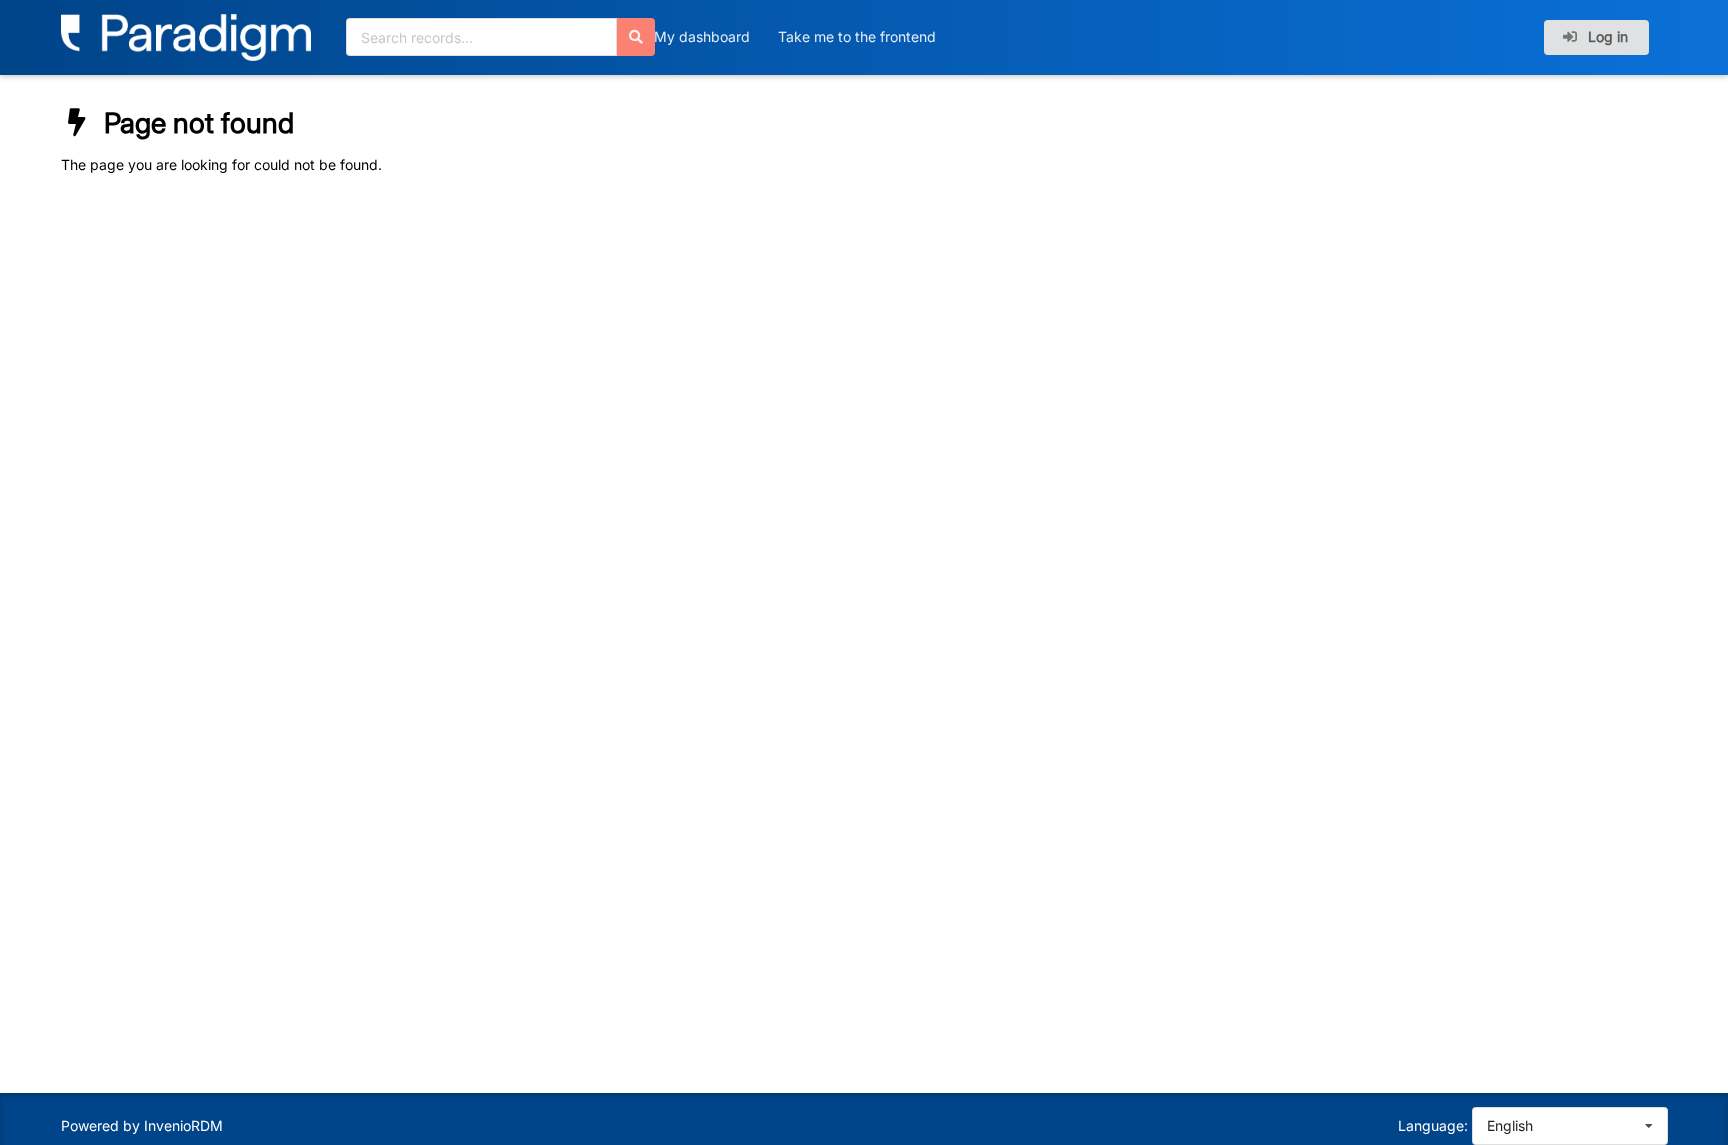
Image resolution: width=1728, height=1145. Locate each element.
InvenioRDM (183, 1125)
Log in (1606, 36)
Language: (1433, 1125)
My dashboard (702, 36)
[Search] (636, 37)
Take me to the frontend (857, 36)
